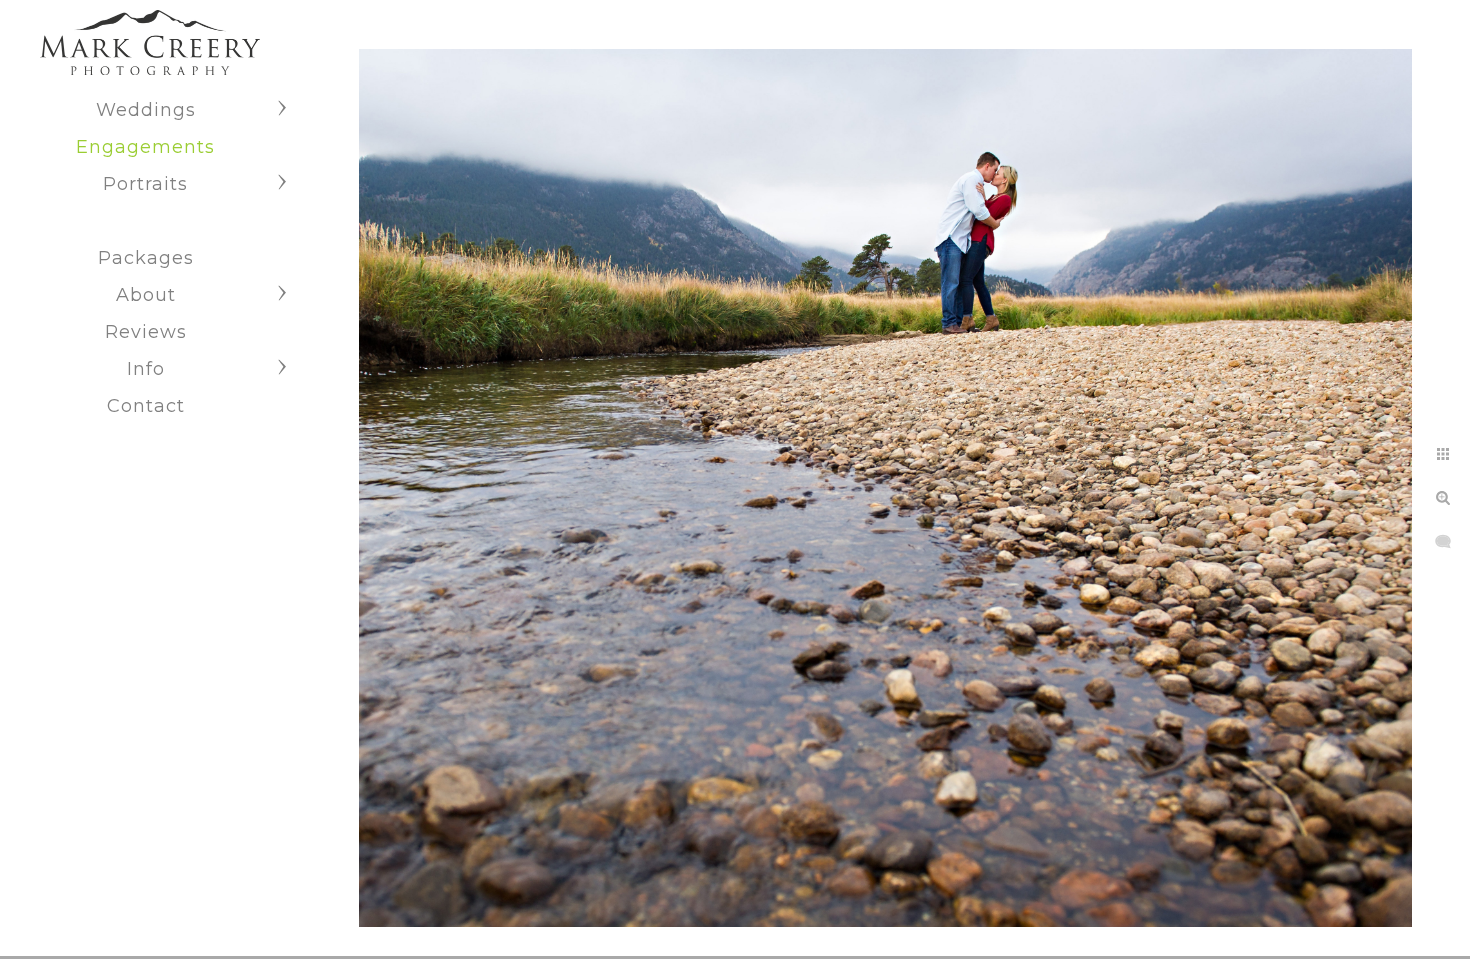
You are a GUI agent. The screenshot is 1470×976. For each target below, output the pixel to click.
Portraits (145, 184)
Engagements (145, 147)
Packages (146, 258)
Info (146, 369)
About (146, 295)
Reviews (146, 332)
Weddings (146, 110)
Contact (146, 406)
